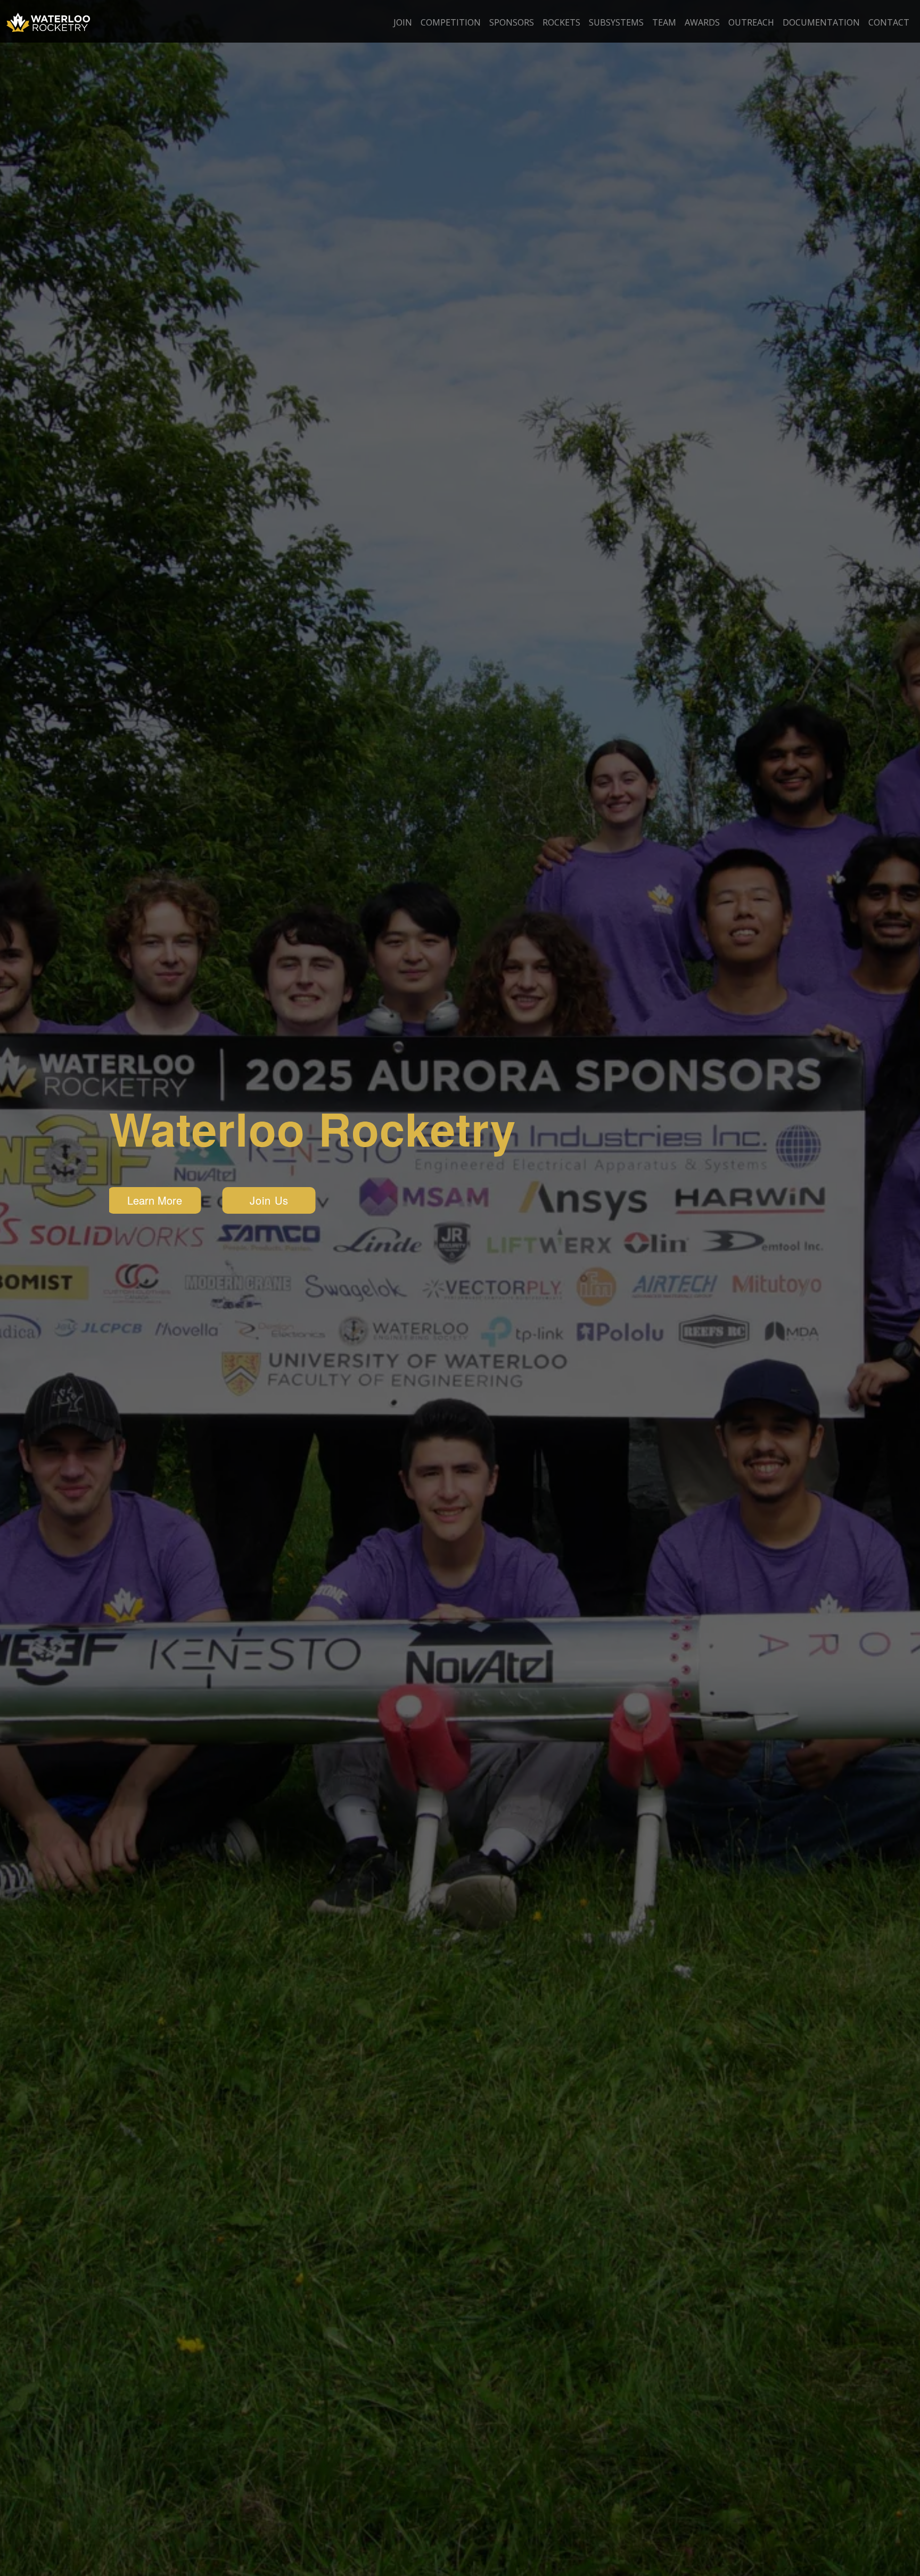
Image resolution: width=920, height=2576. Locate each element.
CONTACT (889, 22)
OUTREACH (751, 22)
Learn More (155, 1200)
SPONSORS (512, 22)
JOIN (403, 22)
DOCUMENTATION (821, 22)
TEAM (664, 22)
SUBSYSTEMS (616, 22)
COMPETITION (451, 22)
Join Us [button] (269, 1200)
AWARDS (702, 22)
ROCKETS (561, 22)
